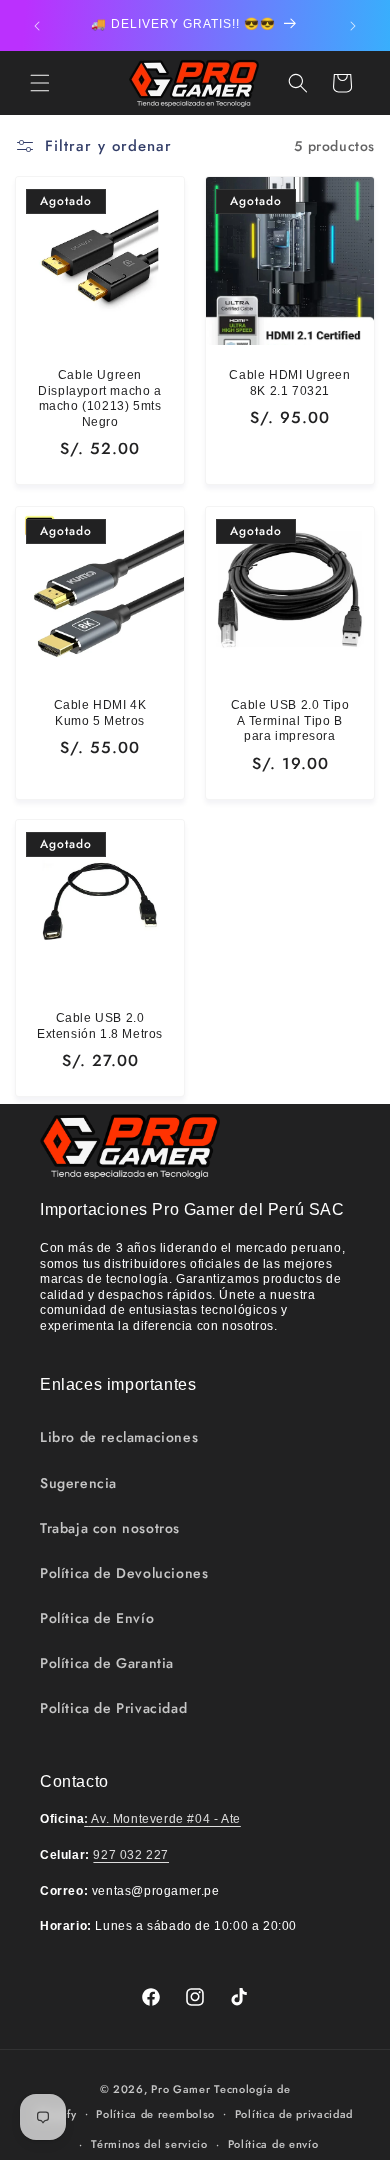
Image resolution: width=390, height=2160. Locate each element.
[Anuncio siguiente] (353, 26)
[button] (40, 83)
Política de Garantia (107, 1663)
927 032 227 (131, 1855)
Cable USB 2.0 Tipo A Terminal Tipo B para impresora (290, 720)
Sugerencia (78, 1483)
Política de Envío (97, 1618)
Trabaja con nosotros (110, 1528)
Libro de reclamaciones (119, 1437)
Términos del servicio (149, 2144)
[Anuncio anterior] (37, 26)
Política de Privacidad (113, 1708)
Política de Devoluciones (124, 1573)
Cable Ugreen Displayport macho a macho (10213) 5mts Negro (99, 398)
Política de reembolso (155, 2114)
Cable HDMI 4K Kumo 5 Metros (100, 713)
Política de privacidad (294, 2114)
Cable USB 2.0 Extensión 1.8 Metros (100, 1026)
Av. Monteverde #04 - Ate (162, 1819)
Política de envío (273, 2144)
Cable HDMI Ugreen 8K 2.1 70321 (289, 383)
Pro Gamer (180, 2089)
